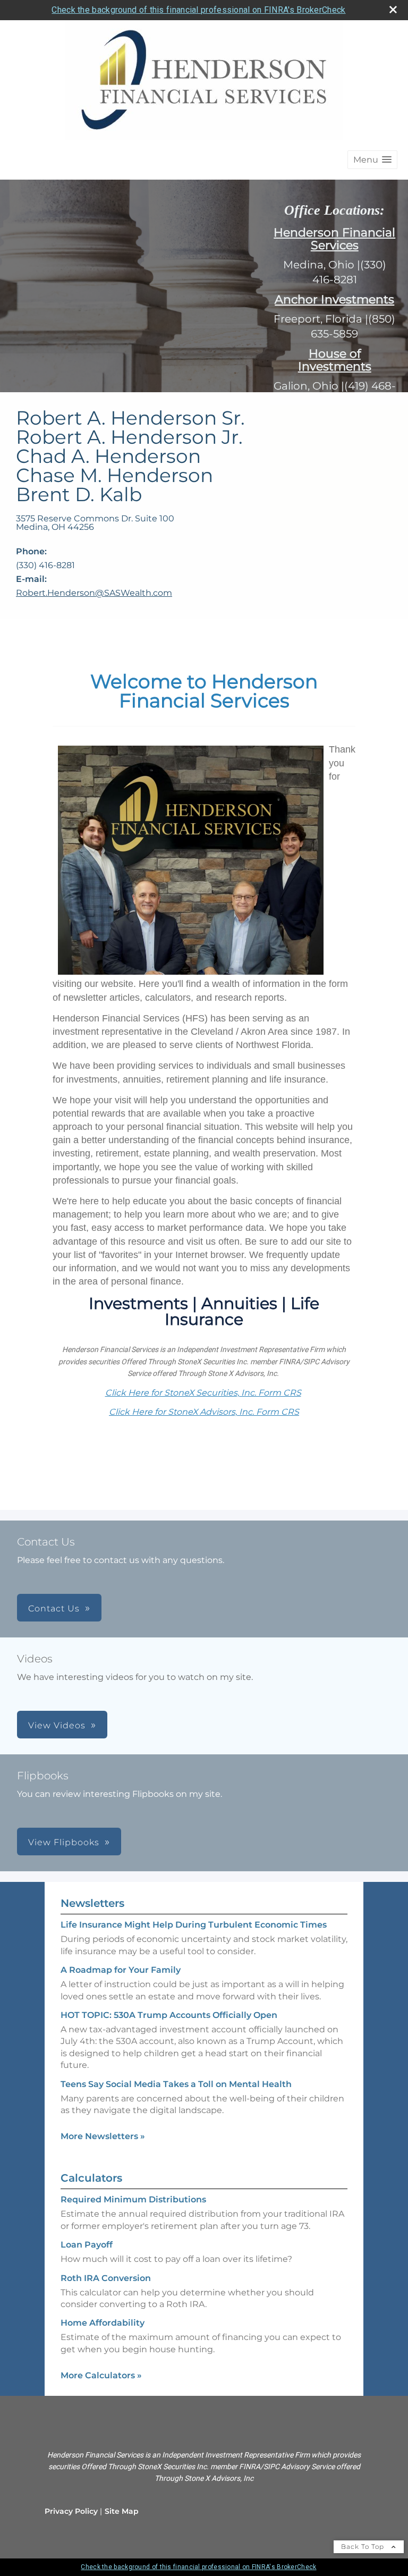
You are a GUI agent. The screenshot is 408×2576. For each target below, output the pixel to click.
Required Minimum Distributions (133, 2199)
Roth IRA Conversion (106, 2278)
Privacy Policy (71, 2511)
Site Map (122, 2511)
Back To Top (364, 2547)
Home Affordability (103, 2323)
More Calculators (101, 2375)
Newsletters (92, 1903)
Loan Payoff (87, 2245)
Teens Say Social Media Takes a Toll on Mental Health (176, 2084)
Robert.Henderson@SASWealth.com (94, 593)
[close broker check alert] (393, 10)
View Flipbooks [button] (64, 1842)
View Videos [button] (57, 1725)
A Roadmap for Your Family (121, 1970)
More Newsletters (103, 2136)
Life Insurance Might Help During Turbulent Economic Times (194, 1925)
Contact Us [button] (54, 1608)
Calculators (91, 2178)
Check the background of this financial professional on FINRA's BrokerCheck (198, 10)
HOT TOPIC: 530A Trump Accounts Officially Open (169, 2015)
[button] (372, 160)
